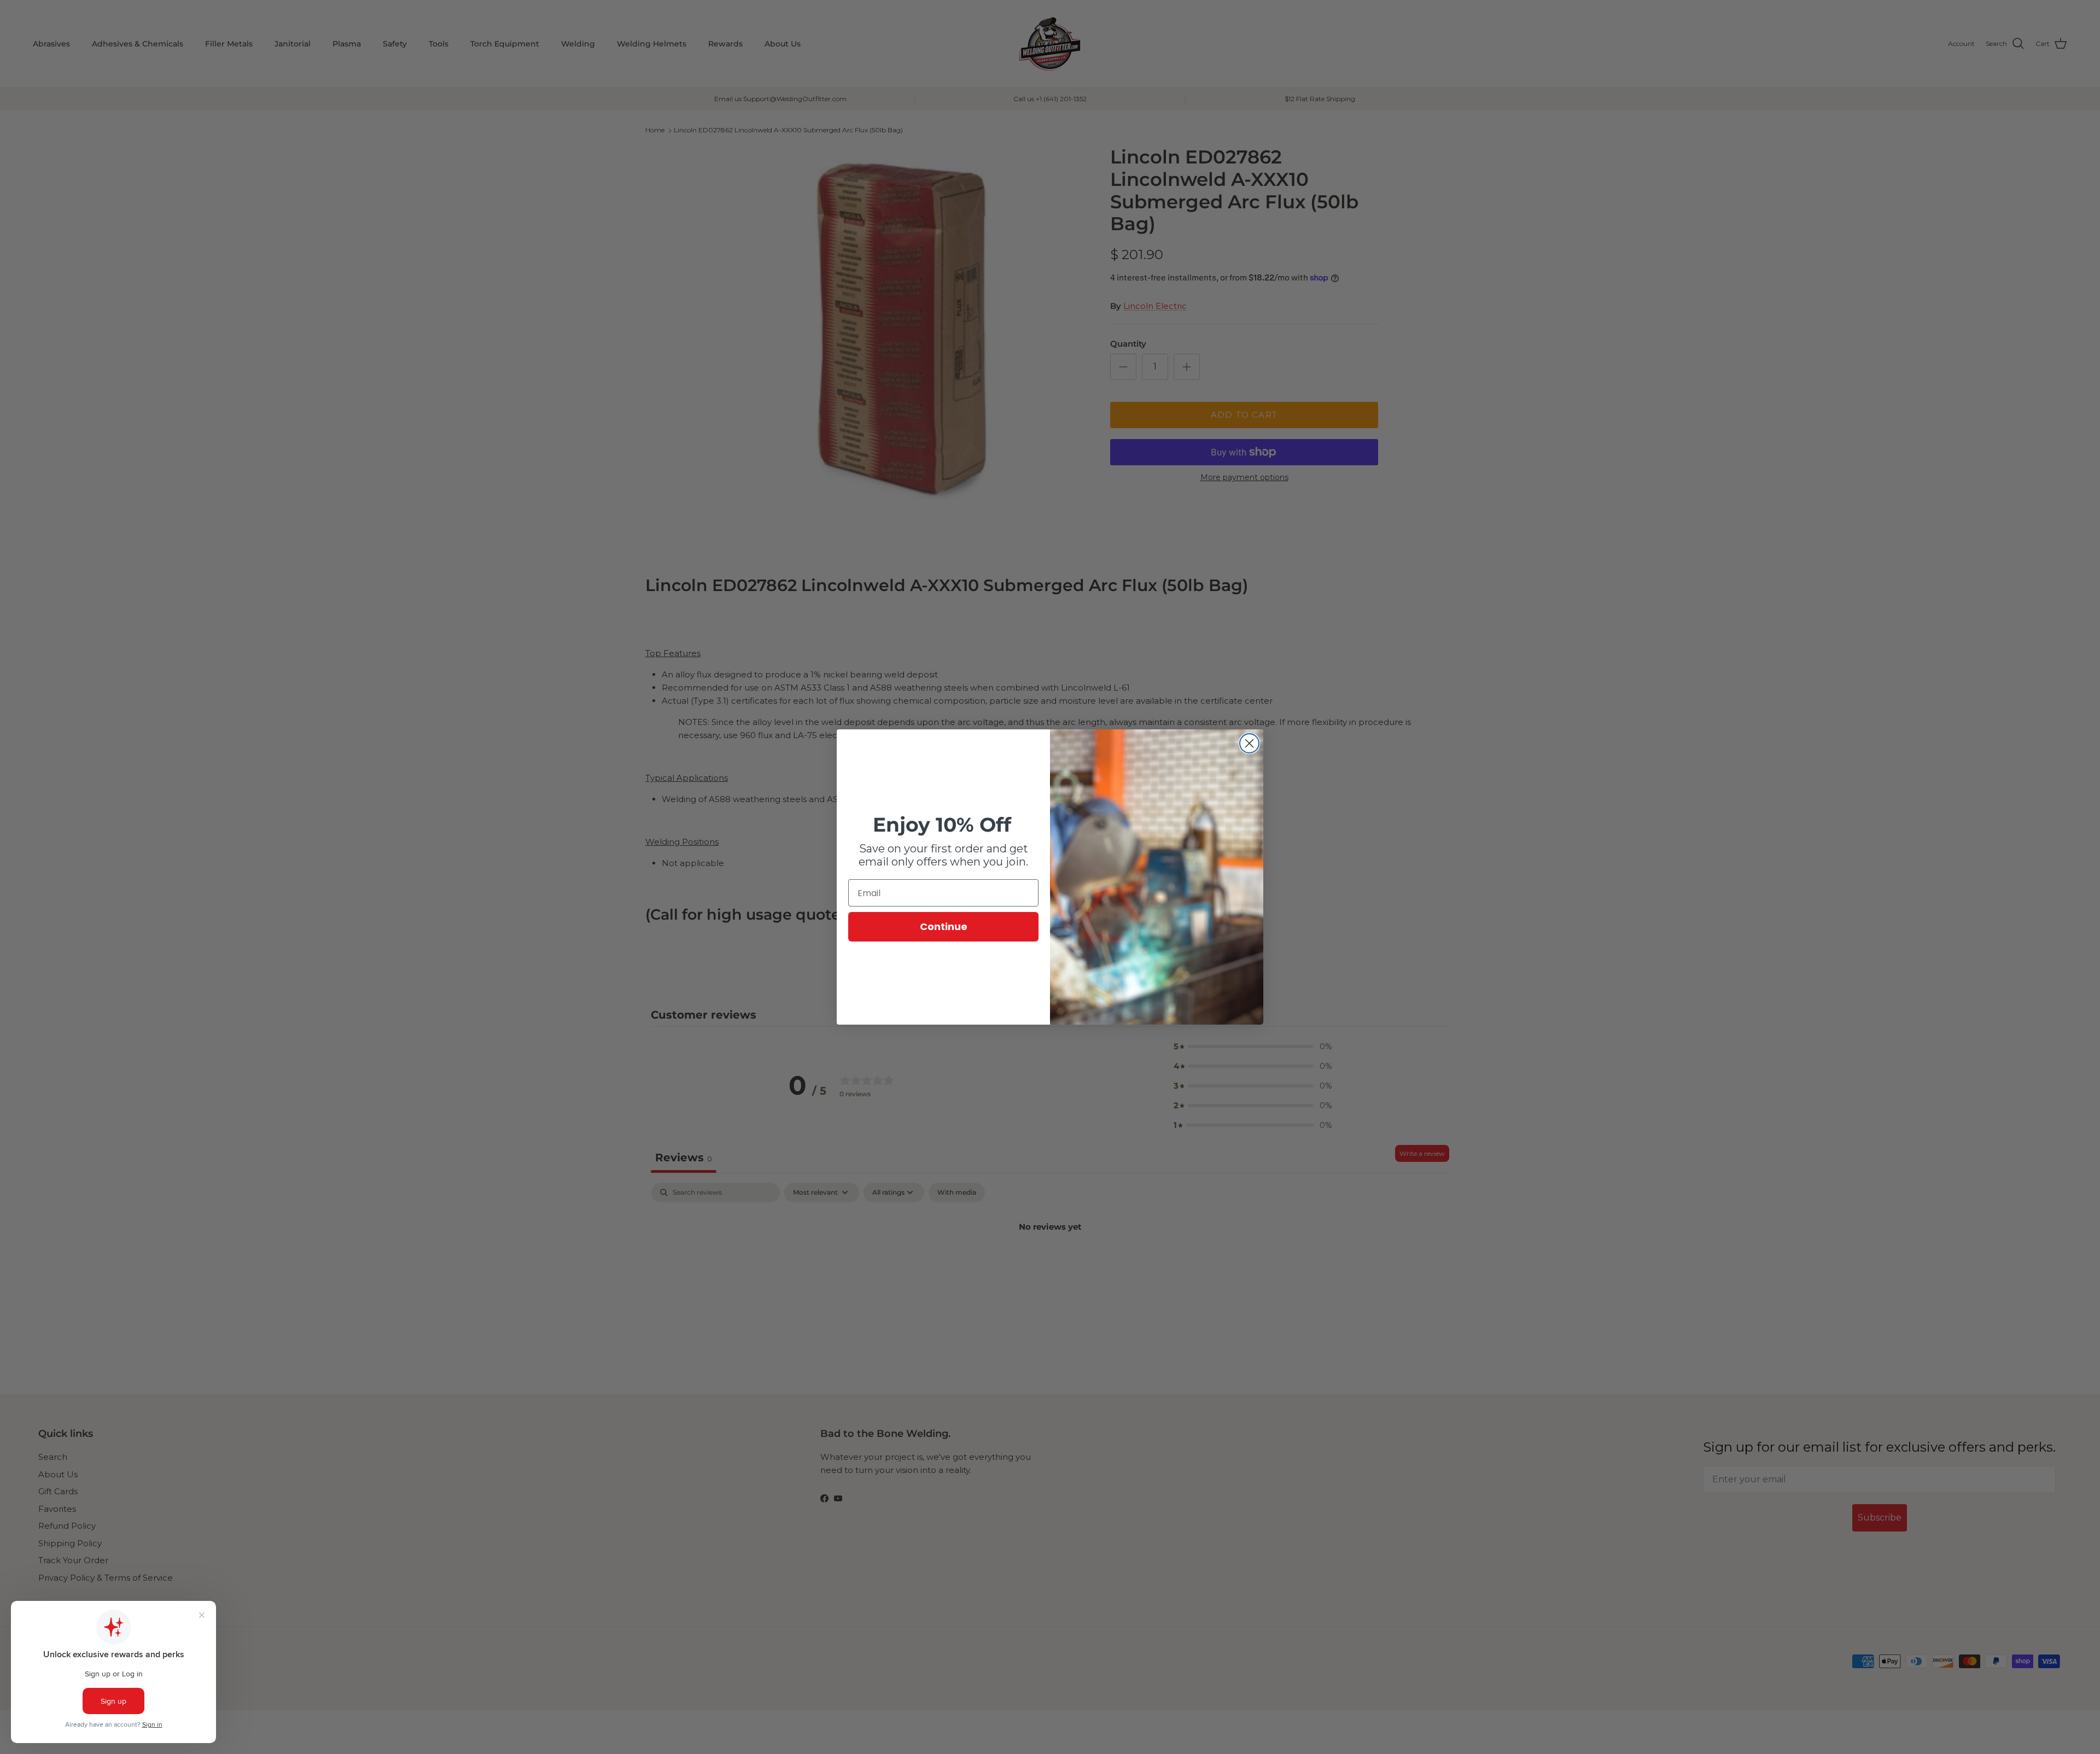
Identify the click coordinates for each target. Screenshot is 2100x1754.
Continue (944, 926)
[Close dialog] (1249, 743)
